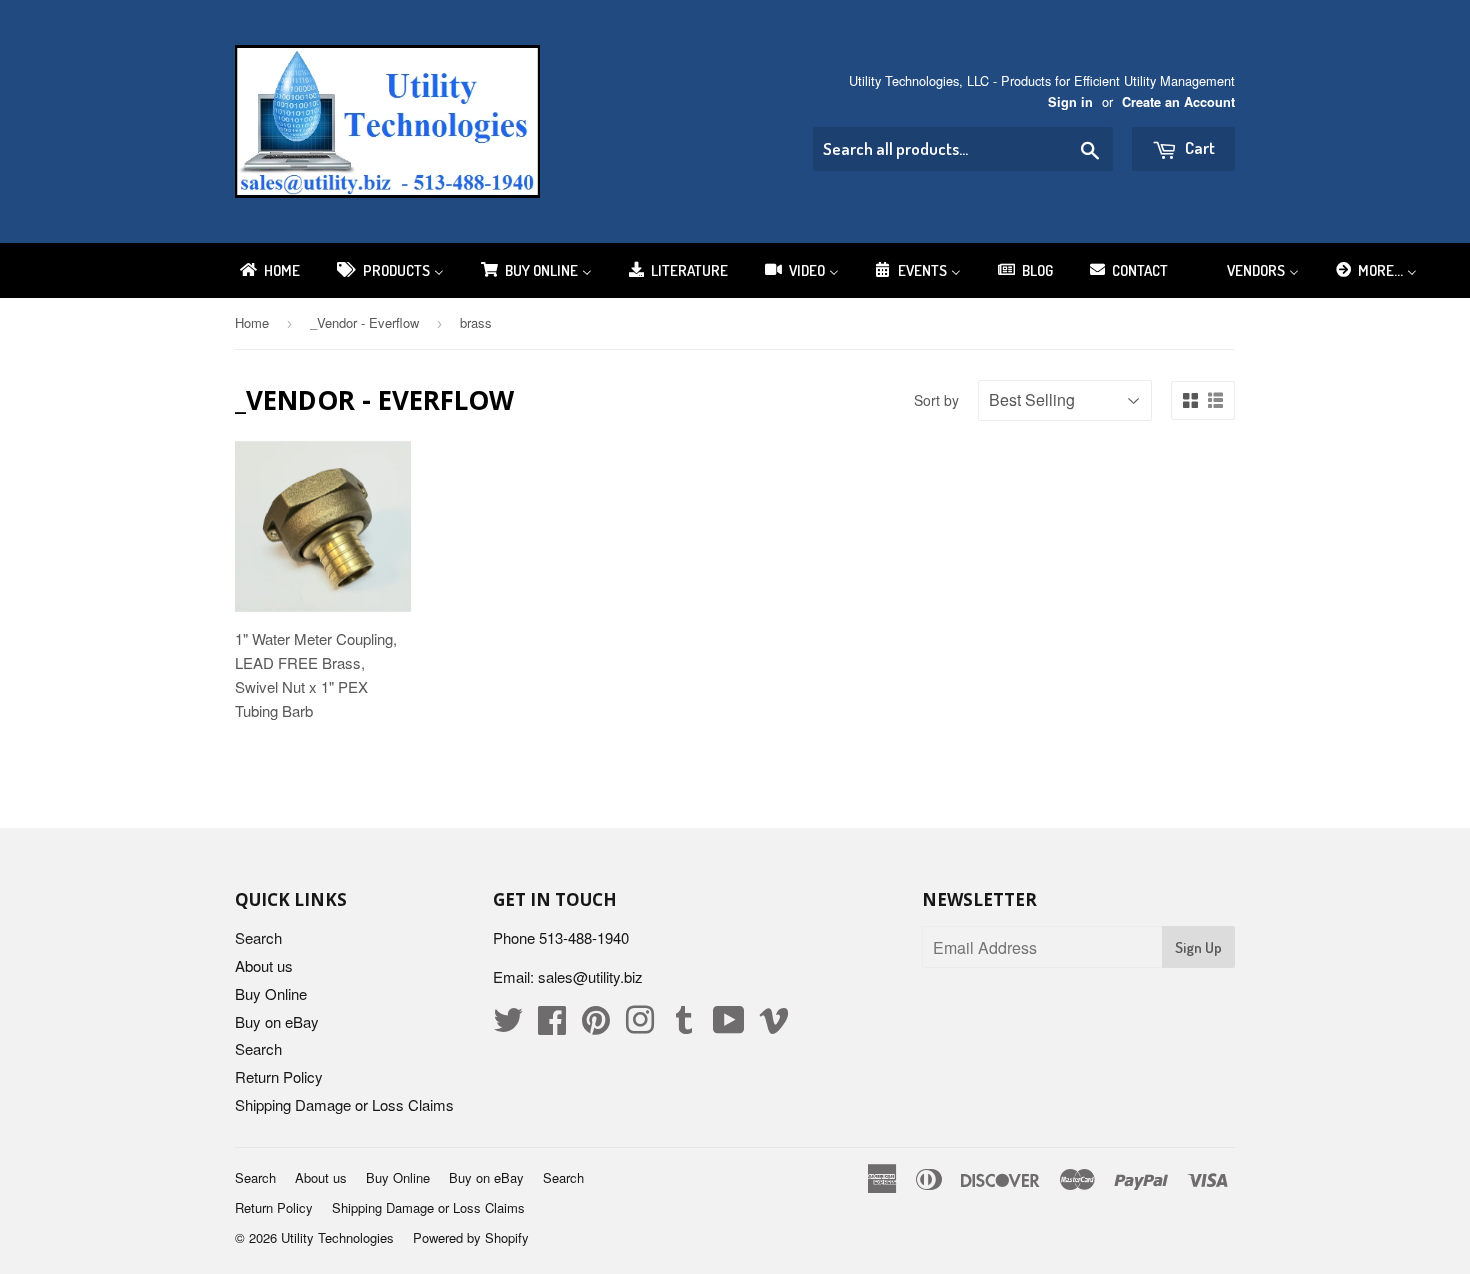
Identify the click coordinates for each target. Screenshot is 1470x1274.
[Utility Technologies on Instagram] (640, 1025)
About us (264, 965)
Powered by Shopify (471, 1237)
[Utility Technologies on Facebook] (552, 1025)
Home (252, 322)
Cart (1198, 147)
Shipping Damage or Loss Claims (344, 1104)
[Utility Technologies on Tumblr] (684, 1025)
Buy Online (271, 993)
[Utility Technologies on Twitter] (508, 1025)
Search (258, 937)
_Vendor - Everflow (364, 322)
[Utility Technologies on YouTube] (729, 1025)
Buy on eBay (277, 1021)
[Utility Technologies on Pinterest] (596, 1025)
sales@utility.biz (590, 976)
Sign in (1070, 102)
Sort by (936, 400)
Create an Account (1178, 102)
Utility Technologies (337, 1237)
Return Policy (279, 1076)
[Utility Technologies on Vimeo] (774, 1025)
